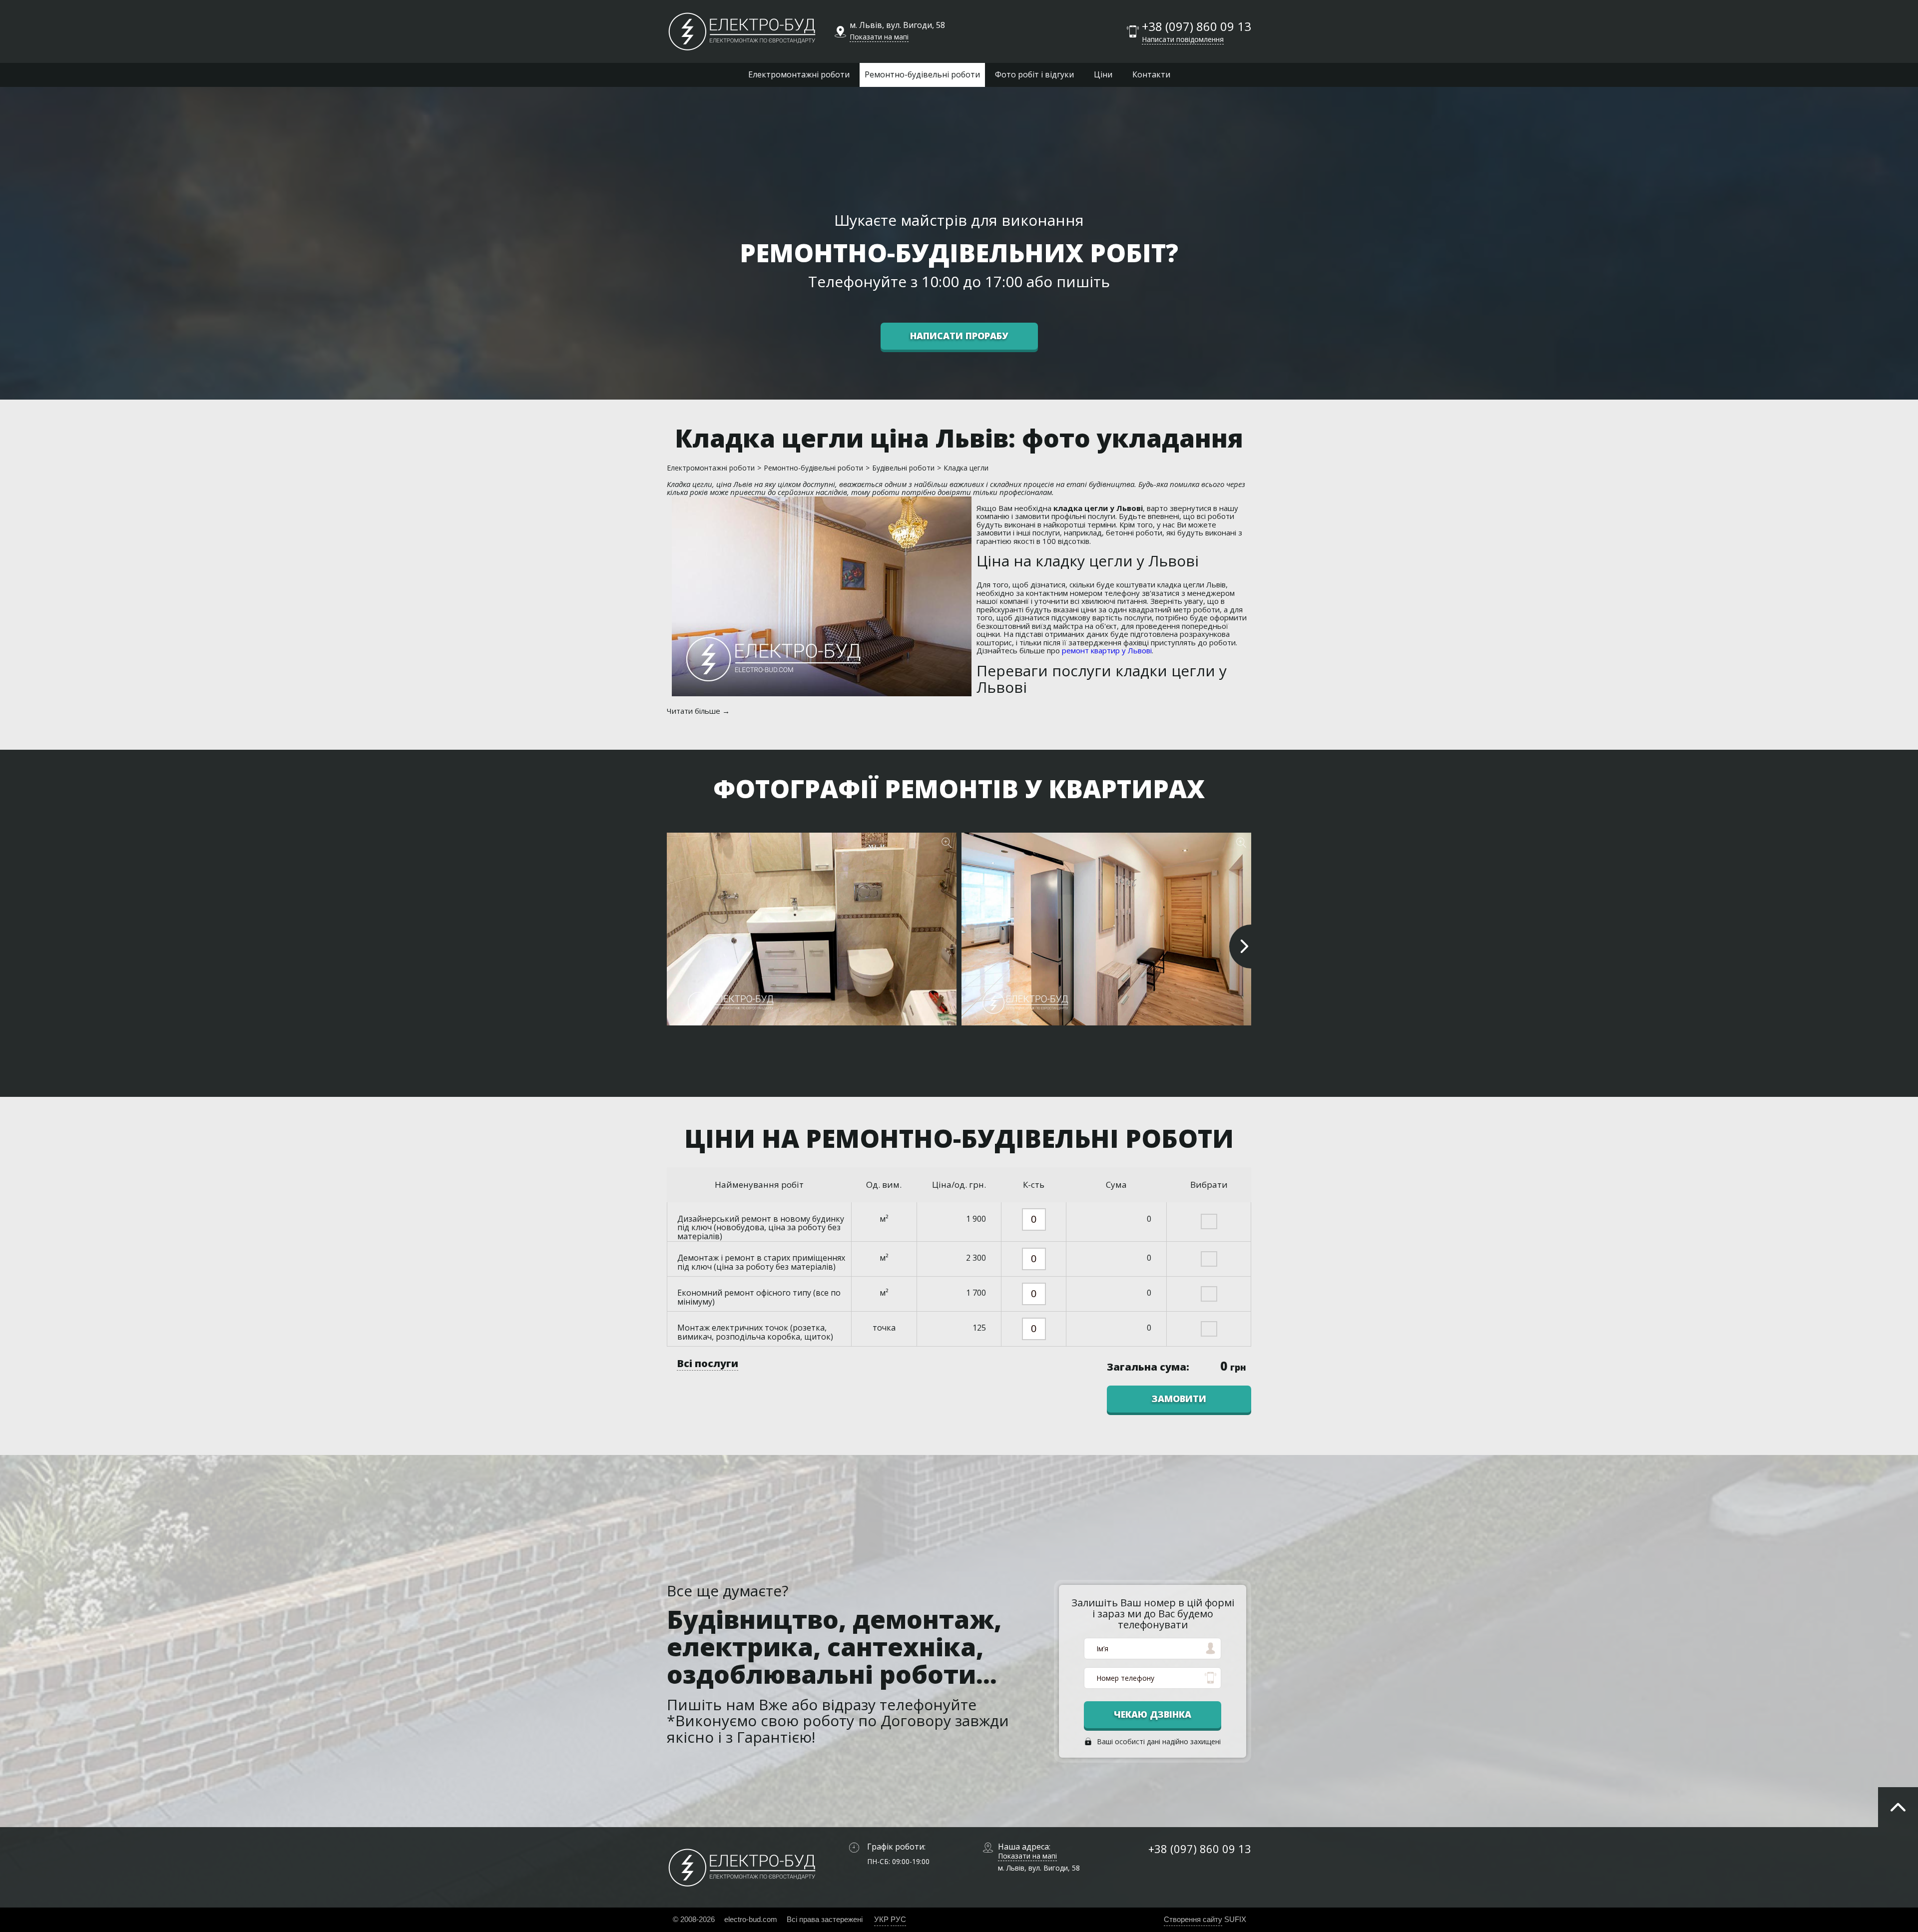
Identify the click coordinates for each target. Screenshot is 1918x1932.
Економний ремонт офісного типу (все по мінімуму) (759, 1297)
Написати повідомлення (1183, 39)
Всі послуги (708, 1363)
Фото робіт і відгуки (1034, 74)
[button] (1241, 947)
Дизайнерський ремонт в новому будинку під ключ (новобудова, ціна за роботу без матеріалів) (761, 1227)
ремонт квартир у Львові (1107, 650)
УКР (881, 1919)
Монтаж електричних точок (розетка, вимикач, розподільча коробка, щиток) (755, 1332)
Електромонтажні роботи (799, 74)
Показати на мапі (879, 37)
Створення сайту (1193, 1919)
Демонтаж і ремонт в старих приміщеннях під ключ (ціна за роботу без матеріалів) (761, 1262)
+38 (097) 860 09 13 (1197, 27)
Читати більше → (698, 711)
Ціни (1103, 74)
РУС (898, 1919)
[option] (812, 934)
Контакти (1151, 74)
